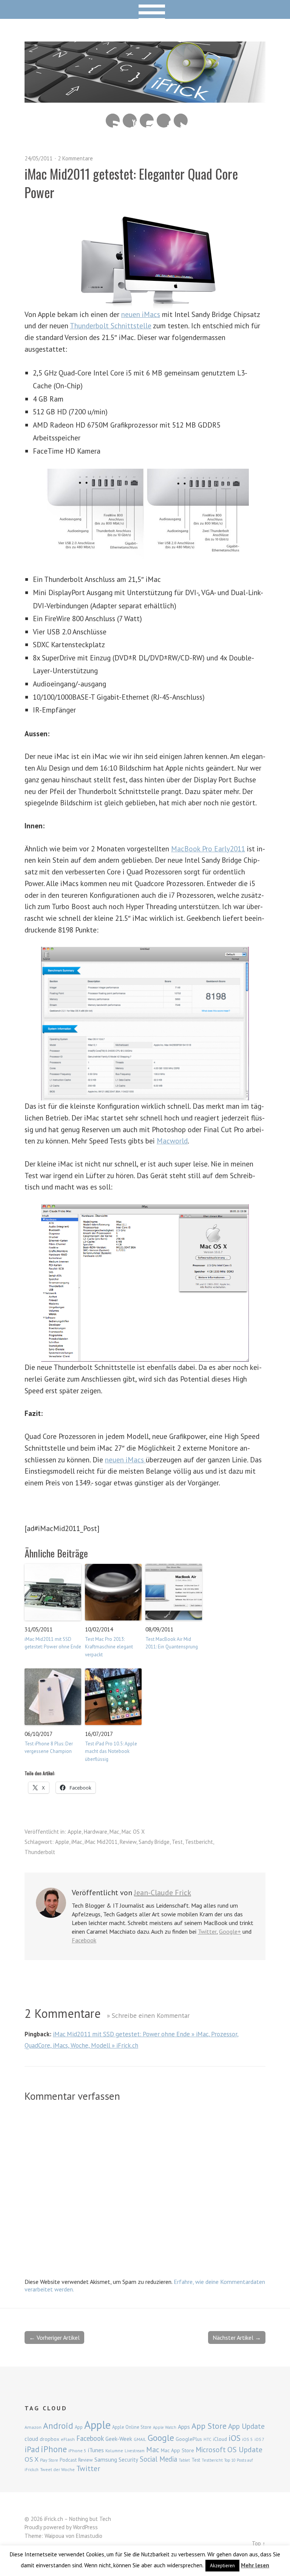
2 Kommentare (75, 158)
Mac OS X (133, 1832)
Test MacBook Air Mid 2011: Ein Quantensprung (172, 1643)
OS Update (245, 2450)
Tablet (184, 2460)
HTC (207, 2439)
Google (161, 2438)
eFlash (68, 2439)
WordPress (85, 2527)
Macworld (172, 1141)
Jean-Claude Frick (163, 1893)
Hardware (96, 1832)
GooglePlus (189, 2439)
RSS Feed (113, 121)
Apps (184, 2427)
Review (128, 1842)
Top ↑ (259, 2543)
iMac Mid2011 (101, 1842)
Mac (114, 1832)
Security (128, 2460)
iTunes (96, 2450)
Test (177, 1842)
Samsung (106, 2459)
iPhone (54, 2449)
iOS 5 (248, 2439)
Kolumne (114, 2451)
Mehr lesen (255, 2565)
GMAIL (140, 2439)
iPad (32, 2449)
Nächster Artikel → (237, 2337)
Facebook (164, 121)
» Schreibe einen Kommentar (148, 2015)
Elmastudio (89, 2536)
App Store (209, 2426)
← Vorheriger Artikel (54, 2337)
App (79, 2427)
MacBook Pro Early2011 (208, 849)
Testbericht (199, 1842)
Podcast (68, 2460)
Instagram (147, 121)
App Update (246, 2426)
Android (58, 2425)
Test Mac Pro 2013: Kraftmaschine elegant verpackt (109, 1647)
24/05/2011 (39, 158)
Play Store (49, 2460)
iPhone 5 (77, 2451)
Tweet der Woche (57, 2469)
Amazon (33, 2427)
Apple (75, 1832)
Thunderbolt (40, 1852)
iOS (234, 2438)
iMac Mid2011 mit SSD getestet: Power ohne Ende (53, 1643)
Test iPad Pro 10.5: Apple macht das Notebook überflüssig (111, 1752)
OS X (32, 2459)
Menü (145, 9)
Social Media (158, 2459)
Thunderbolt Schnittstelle (111, 325)
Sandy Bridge (154, 1842)
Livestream (135, 2451)
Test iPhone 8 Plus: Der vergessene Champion (49, 1748)
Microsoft (211, 2450)
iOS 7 (259, 2439)
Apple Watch (165, 2427)
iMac (77, 1842)
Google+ (230, 1931)
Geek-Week (119, 2439)
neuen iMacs (141, 314)
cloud (31, 2439)
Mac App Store (177, 2450)
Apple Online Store (132, 2427)
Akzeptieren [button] (222, 2566)
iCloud (220, 2439)
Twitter (181, 121)
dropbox (49, 2439)
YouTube (130, 121)
